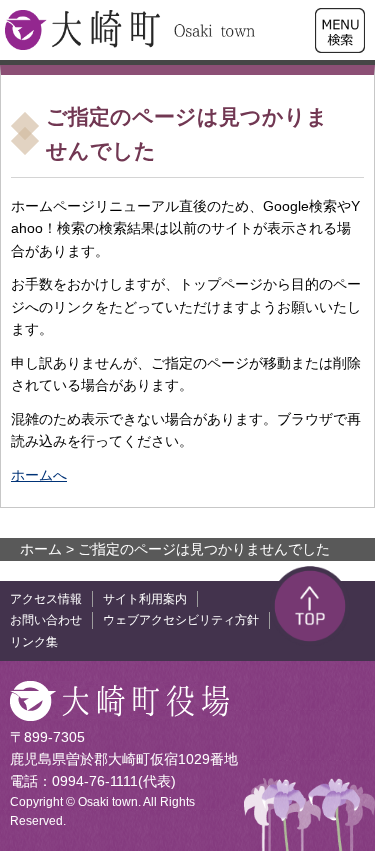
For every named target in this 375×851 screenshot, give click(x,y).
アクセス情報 (46, 599)
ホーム (41, 549)
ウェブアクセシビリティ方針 (181, 620)
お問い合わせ (46, 620)
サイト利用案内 (145, 599)
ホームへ (39, 475)
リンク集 (34, 642)
